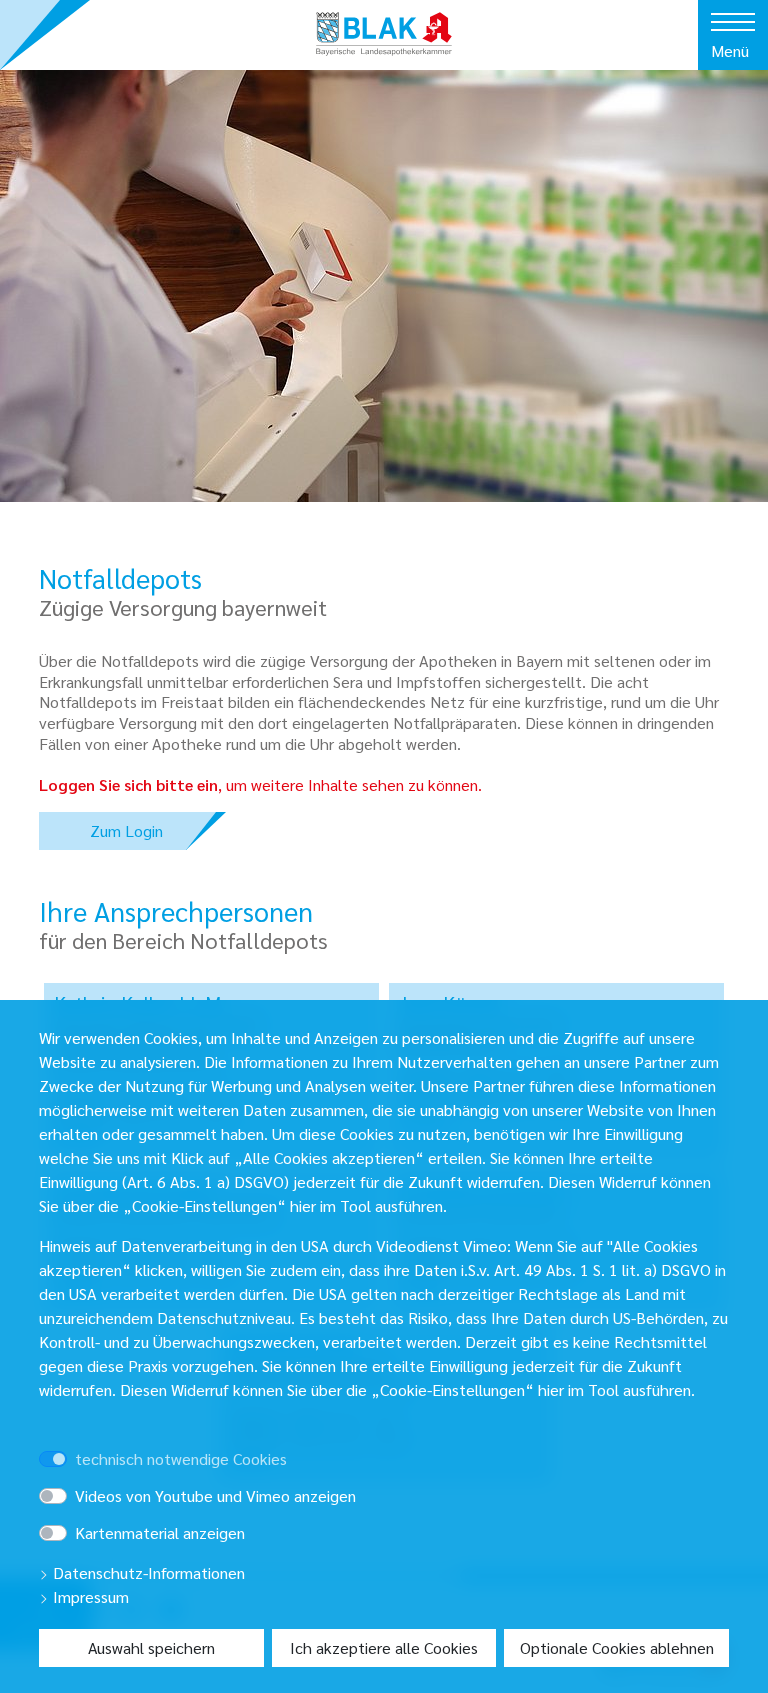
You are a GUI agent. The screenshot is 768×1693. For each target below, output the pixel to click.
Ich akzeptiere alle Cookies (384, 1647)
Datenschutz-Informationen (147, 1572)
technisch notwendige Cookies (181, 1458)
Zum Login (126, 830)
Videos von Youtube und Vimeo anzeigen (215, 1495)
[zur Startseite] (384, 26)
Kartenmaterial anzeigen (160, 1532)
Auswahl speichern (151, 1647)
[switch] (81, 1440)
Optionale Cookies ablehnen (617, 1647)
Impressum (89, 1596)
